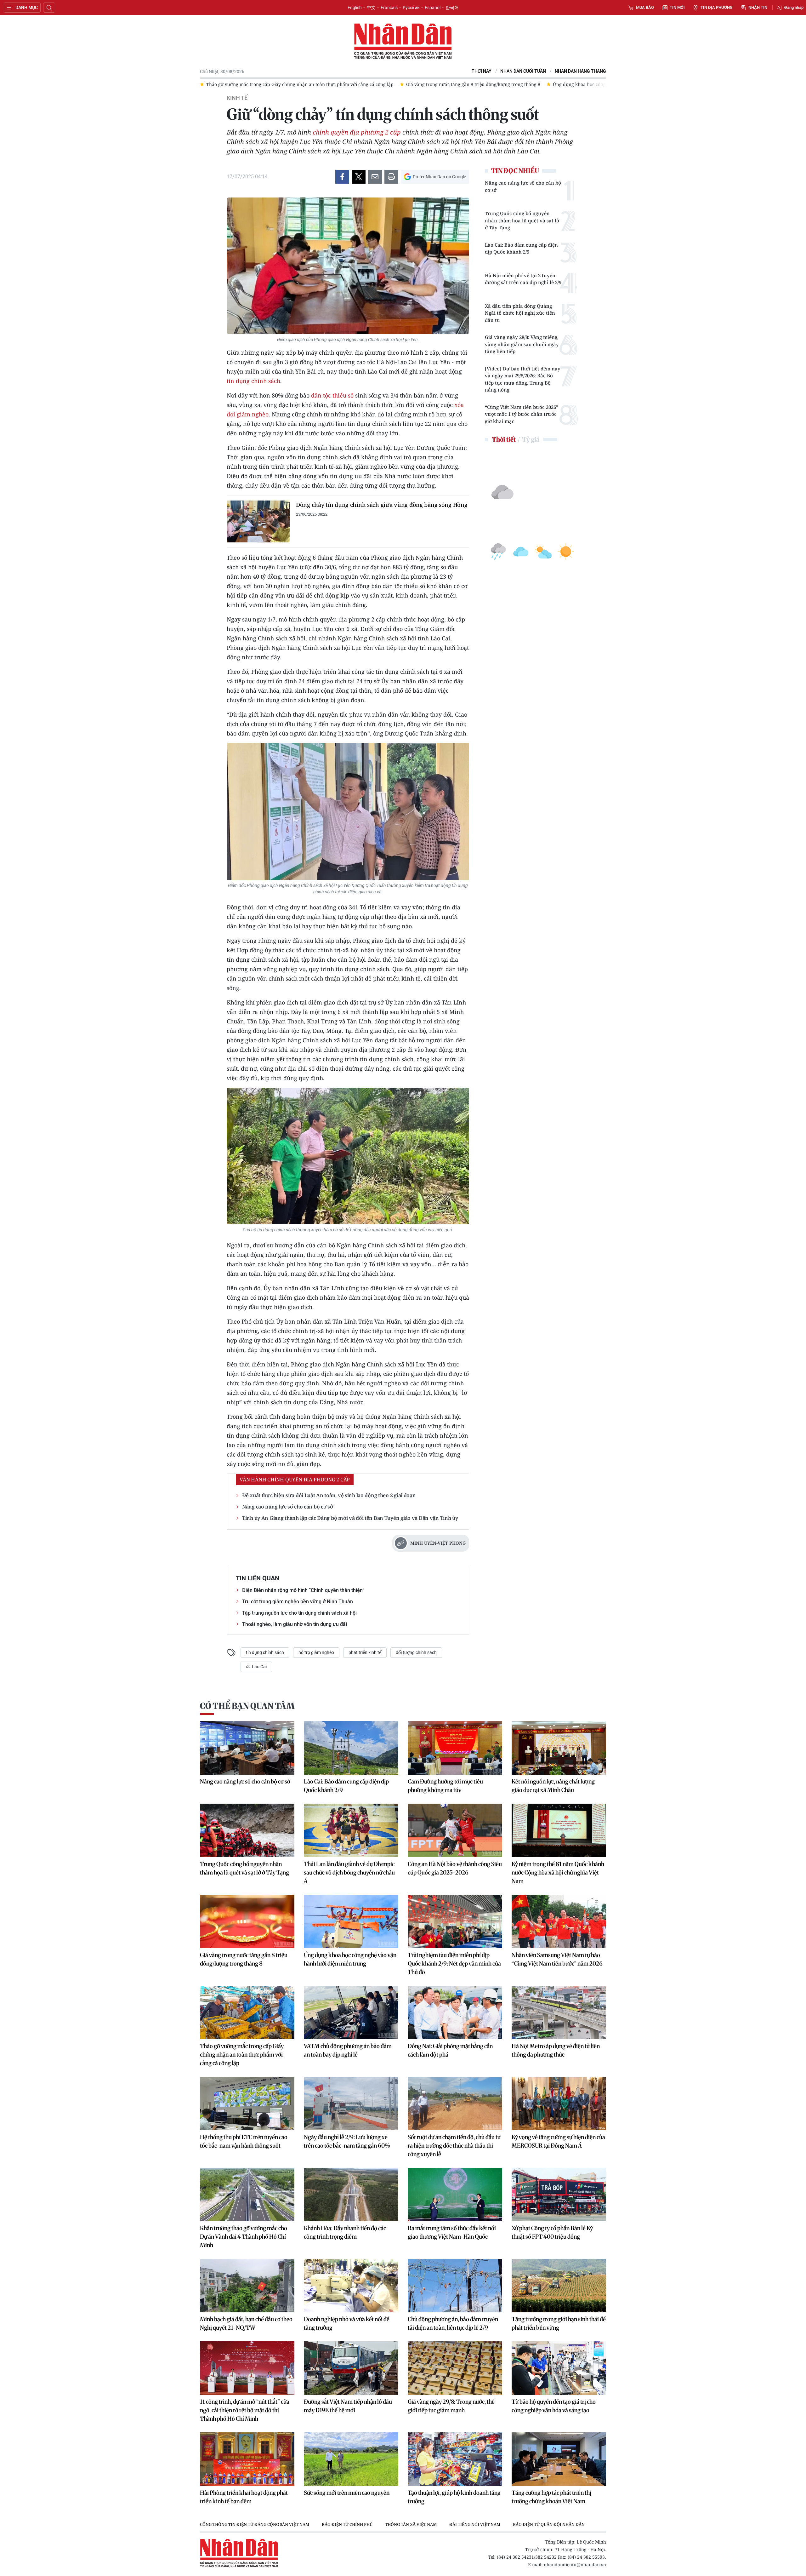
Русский (411, 8)
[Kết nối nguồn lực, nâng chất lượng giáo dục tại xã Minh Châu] (559, 1748)
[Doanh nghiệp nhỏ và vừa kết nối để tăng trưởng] (351, 2286)
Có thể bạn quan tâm (247, 1706)
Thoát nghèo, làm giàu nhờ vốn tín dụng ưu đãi (295, 1624)
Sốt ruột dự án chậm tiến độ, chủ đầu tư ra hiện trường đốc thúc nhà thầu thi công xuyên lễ (454, 2146)
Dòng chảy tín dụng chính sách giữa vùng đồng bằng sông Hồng (382, 505)
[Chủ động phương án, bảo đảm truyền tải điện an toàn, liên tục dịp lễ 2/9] (455, 2286)
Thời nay (482, 71)
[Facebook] (342, 177)
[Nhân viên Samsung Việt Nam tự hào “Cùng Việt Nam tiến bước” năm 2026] (559, 1921)
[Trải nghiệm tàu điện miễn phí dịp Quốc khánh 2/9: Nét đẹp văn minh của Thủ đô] (455, 1921)
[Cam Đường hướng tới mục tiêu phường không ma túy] (455, 1748)
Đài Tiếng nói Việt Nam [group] (475, 2524)
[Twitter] (359, 177)
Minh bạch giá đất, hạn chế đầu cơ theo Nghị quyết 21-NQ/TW (246, 2323)
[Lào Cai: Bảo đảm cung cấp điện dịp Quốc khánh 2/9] (351, 1748)
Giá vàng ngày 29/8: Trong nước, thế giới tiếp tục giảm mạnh (451, 2406)
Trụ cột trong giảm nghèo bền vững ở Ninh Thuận (298, 1602)
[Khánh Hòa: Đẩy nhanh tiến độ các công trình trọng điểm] (351, 2195)
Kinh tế (237, 98)
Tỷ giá (531, 439)
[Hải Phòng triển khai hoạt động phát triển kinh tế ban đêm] (247, 2459)
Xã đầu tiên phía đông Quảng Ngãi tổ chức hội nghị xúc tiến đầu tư (520, 313)
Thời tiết (504, 439)
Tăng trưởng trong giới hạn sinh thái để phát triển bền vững (559, 2323)
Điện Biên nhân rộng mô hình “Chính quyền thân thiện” (303, 1590)
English (355, 8)
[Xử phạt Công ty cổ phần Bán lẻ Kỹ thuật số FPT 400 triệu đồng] (559, 2195)
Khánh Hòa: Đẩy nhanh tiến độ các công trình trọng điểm (345, 2232)
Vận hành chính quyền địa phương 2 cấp (295, 1480)
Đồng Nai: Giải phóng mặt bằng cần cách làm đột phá (450, 2050)
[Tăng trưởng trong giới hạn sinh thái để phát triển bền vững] (559, 2286)
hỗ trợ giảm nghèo (316, 1652)
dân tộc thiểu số (332, 395)
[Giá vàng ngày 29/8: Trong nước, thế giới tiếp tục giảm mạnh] (455, 2368)
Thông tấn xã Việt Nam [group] (411, 2524)
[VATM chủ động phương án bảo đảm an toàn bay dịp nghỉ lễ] (351, 2012)
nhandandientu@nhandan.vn (575, 2565)
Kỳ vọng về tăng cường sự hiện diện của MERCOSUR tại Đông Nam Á (558, 2141)
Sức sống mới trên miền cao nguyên (347, 2493)
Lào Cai (259, 1667)
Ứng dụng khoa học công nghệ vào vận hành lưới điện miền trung (350, 1959)
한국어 (452, 8)
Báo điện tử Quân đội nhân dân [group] (549, 2524)
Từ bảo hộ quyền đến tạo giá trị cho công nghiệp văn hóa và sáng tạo (554, 2406)
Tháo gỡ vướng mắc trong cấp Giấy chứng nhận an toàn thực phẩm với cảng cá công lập (242, 2055)
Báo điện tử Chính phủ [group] (347, 2524)
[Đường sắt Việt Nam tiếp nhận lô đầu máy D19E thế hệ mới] (351, 2368)
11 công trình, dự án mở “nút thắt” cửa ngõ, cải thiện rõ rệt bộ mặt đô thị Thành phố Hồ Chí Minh (245, 2410)
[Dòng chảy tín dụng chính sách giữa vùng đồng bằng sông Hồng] (258, 521)
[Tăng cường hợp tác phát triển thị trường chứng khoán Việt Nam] (559, 2459)
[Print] (391, 177)
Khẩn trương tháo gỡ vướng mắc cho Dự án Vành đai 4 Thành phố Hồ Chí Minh (244, 2237)
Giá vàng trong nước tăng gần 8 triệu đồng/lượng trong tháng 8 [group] (273, 84)
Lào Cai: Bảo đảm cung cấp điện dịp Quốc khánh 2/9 (521, 248)
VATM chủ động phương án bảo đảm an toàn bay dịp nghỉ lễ (348, 2050)
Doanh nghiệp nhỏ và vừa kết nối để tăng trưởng (347, 2323)
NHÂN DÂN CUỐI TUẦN (523, 71)
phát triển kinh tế (365, 1652)
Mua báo (645, 7)
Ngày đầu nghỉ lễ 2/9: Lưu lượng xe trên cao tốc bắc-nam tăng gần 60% (347, 2141)
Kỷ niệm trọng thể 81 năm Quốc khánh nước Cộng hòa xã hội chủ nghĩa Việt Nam (558, 1872)
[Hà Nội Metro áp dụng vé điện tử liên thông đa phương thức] (559, 2012)
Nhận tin (758, 7)
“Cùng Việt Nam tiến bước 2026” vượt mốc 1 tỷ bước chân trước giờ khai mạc (522, 414)
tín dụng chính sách (253, 381)
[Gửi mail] (375, 177)
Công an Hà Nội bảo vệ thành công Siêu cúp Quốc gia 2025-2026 (455, 1868)
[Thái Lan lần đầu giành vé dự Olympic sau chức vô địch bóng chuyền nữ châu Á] (351, 1830)
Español (433, 8)
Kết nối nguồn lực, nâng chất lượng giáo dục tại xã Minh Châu (553, 1786)
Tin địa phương (717, 7)
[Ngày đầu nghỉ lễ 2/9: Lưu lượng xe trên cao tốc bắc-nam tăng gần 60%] (351, 2104)
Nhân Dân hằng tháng (580, 71)
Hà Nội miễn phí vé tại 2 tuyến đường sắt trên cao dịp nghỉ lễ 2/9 (523, 279)
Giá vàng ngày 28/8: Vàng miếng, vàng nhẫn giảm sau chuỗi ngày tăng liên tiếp (522, 344)
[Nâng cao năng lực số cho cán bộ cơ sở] (247, 1748)
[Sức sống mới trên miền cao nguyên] (351, 2459)
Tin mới (677, 7)
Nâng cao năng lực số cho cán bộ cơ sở (288, 1507)
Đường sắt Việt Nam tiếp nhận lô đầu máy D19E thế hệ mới (348, 2406)
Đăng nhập (794, 7)
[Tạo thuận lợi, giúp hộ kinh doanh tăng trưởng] (455, 2459)
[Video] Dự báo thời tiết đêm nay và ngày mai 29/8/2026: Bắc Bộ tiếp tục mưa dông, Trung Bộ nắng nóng (523, 379)
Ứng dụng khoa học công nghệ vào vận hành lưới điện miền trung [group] (423, 84)
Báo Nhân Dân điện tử (403, 42)
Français (389, 8)
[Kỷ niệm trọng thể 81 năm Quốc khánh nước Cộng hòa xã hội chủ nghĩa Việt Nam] (559, 1830)
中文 (371, 8)
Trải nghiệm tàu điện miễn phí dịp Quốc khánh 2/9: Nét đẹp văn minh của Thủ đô (454, 1963)
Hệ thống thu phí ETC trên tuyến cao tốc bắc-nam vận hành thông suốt (244, 2141)
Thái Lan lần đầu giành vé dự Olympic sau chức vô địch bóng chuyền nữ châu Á (349, 1872)
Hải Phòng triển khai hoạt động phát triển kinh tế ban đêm (244, 2497)
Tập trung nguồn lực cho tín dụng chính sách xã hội (299, 1613)
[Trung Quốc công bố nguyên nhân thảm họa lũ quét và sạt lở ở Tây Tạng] (247, 1830)
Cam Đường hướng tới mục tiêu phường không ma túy (445, 1786)
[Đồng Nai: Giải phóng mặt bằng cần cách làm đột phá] (455, 2012)
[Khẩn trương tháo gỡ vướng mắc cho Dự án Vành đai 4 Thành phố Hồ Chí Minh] (247, 2195)
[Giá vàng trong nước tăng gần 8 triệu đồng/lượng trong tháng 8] (247, 1921)
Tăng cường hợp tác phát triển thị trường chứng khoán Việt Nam (551, 2497)
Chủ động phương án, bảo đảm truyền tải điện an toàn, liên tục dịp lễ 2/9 (453, 2323)
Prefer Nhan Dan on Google (439, 177)
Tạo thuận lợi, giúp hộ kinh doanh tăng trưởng (454, 2497)
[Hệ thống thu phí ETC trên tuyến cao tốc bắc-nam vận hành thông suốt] (247, 2104)
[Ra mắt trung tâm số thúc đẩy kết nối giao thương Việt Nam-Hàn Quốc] (455, 2195)
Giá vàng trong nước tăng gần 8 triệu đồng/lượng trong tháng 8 (244, 1959)
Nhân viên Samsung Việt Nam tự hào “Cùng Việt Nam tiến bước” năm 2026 (557, 1959)
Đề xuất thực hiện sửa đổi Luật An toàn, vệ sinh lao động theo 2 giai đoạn (329, 1495)
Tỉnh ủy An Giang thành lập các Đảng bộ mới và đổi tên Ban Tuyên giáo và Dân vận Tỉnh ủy (350, 1518)
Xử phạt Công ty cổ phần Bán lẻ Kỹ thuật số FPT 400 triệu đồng (552, 2232)
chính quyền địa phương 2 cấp (357, 132)
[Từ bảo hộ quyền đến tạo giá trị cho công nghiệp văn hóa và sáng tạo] (559, 2368)
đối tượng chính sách (416, 1652)
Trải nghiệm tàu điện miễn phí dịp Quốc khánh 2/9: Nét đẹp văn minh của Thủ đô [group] (591, 84)
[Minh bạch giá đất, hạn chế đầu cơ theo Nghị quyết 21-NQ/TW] (247, 2286)
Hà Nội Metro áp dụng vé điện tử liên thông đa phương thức (556, 2050)
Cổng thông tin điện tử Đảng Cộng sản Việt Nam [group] (255, 2524)
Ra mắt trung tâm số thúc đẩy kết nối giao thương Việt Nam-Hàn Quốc (452, 2232)
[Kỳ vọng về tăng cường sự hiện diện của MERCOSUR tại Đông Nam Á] (559, 2104)
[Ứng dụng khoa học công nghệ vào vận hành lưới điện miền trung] (351, 1921)
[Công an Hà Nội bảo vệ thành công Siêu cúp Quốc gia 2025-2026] (455, 1830)
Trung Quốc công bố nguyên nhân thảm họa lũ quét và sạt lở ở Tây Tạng (522, 220)
